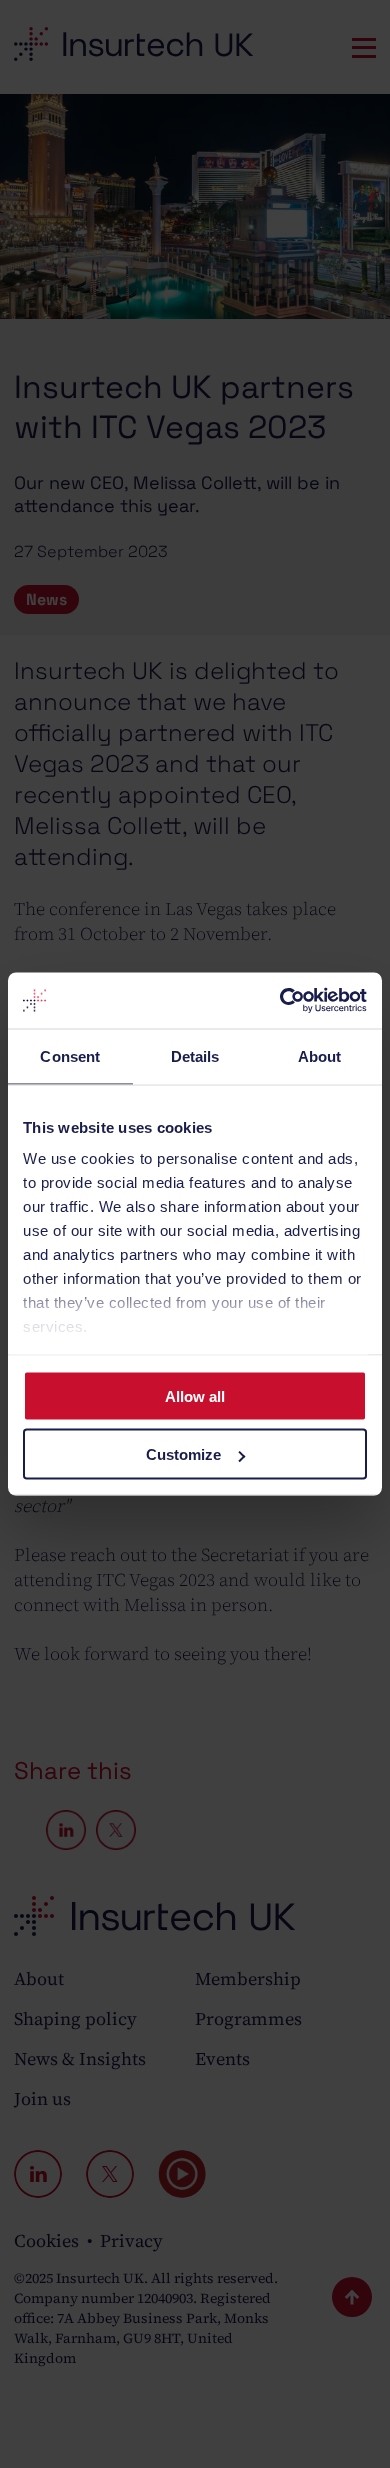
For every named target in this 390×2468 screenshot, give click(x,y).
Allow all (195, 1395)
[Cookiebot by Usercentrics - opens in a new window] (280, 1001)
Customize (183, 1454)
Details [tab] (195, 1055)
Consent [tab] (70, 1055)
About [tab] (320, 1055)
